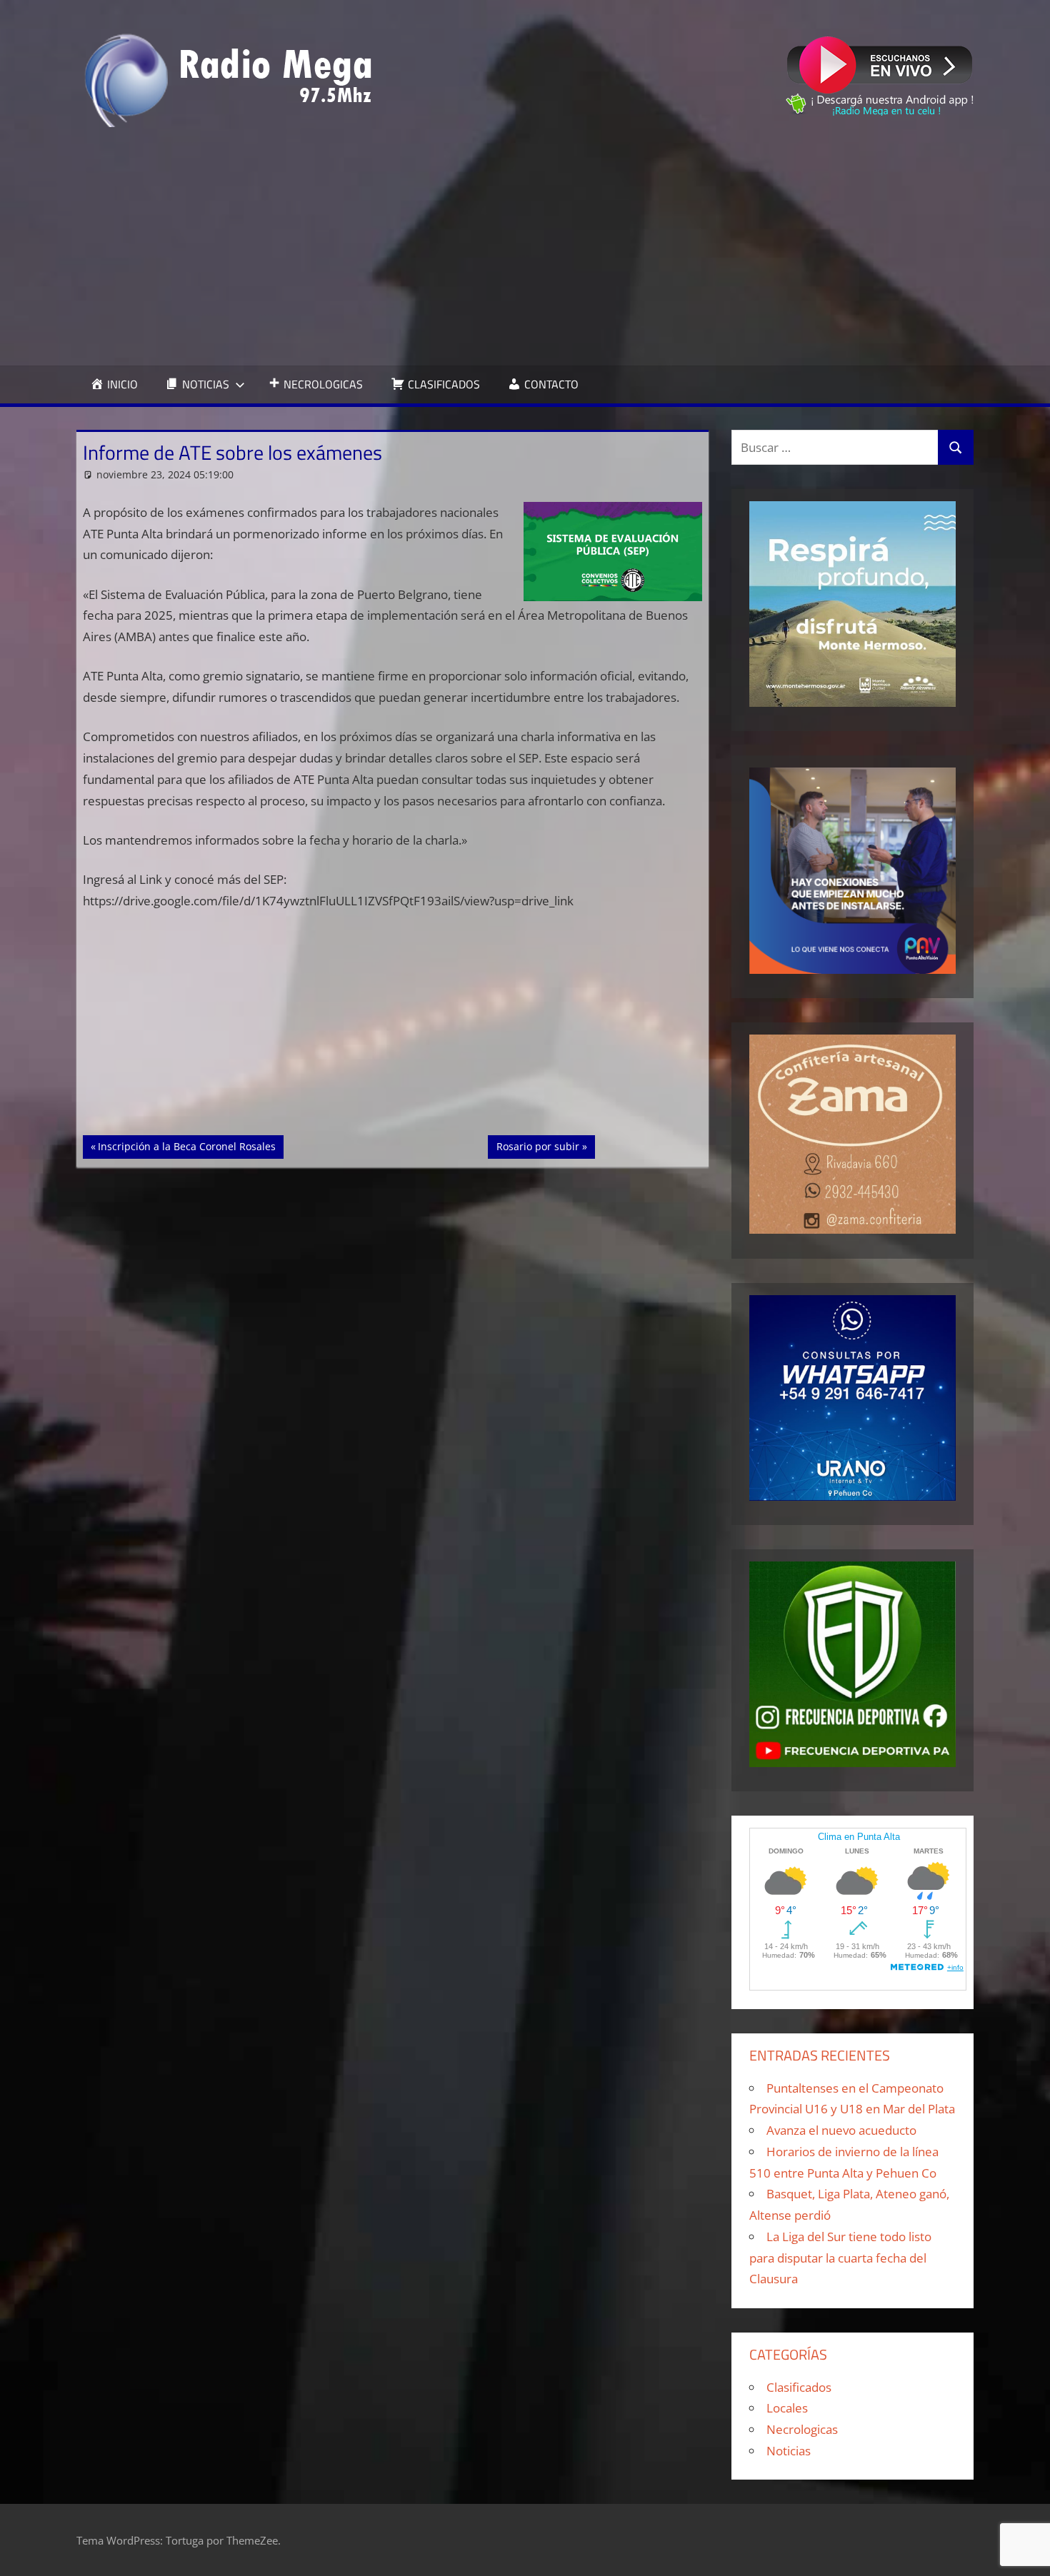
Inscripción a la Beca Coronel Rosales (186, 1146)
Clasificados (799, 2387)
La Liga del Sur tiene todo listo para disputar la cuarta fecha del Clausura (840, 2258)
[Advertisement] (525, 246)
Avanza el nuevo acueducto (841, 2130)
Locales (787, 2408)
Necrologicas (802, 2429)
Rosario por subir (540, 1146)
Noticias (789, 2451)
